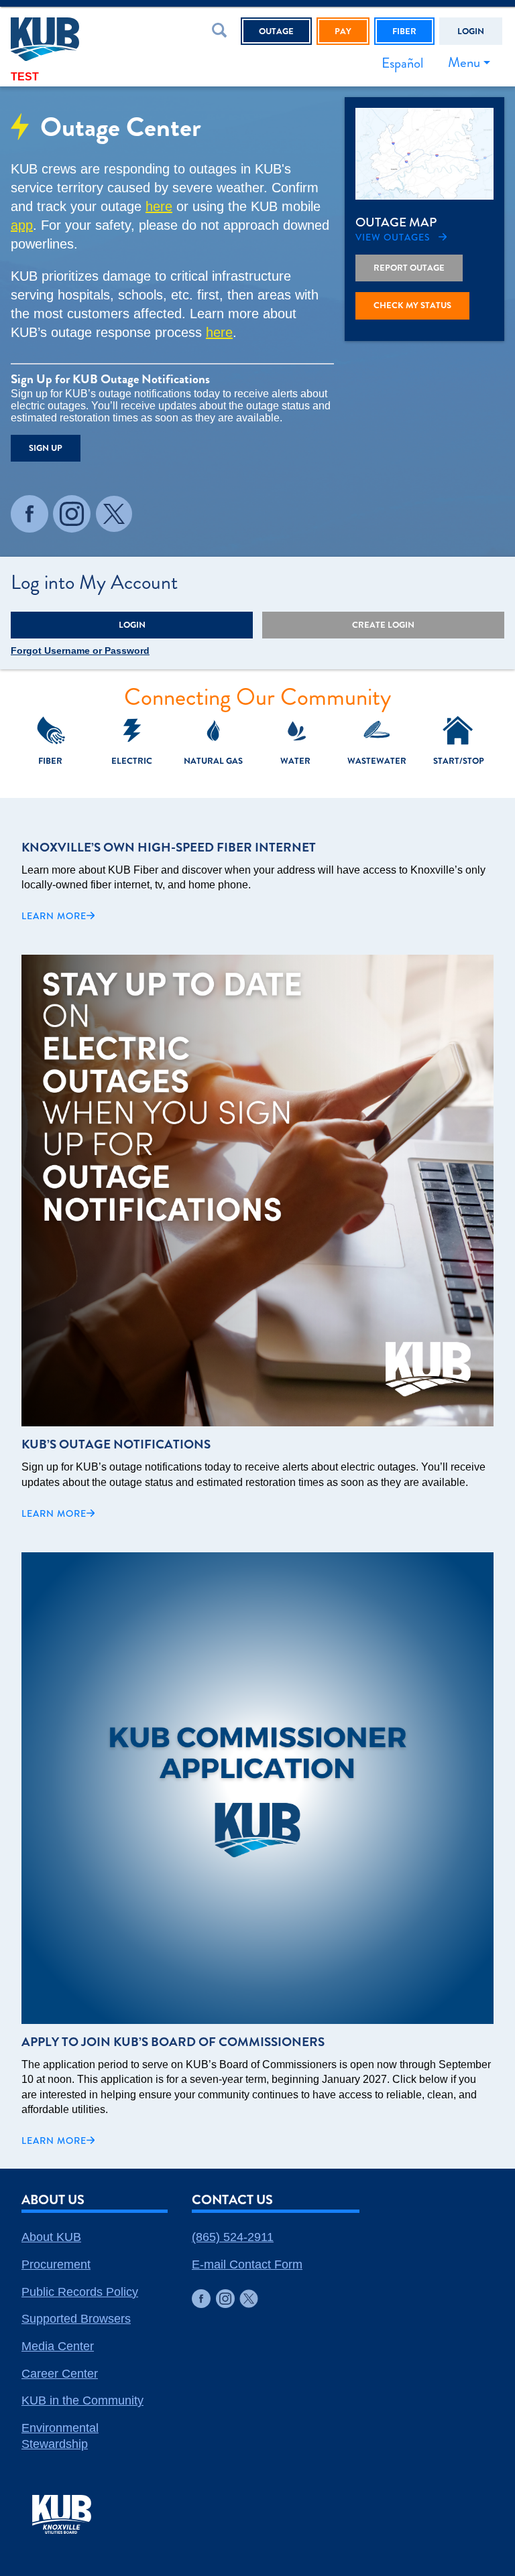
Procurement (56, 2264)
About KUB (51, 2237)
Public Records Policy (80, 2292)
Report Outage (409, 268)
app (22, 225)
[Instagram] (72, 514)
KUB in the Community (82, 2400)
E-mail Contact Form (247, 2264)
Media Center (58, 2346)
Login (471, 31)
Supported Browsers (76, 2319)
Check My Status (412, 305)
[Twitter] (114, 514)
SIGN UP (46, 448)
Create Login (383, 625)
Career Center (60, 2374)
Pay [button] (343, 31)
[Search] (222, 33)
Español (402, 63)
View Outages (393, 238)
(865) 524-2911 (233, 2237)
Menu (464, 62)
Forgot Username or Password (80, 651)
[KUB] (77, 39)
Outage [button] (276, 31)
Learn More (54, 916)
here (159, 206)
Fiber (404, 31)
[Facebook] (30, 514)
